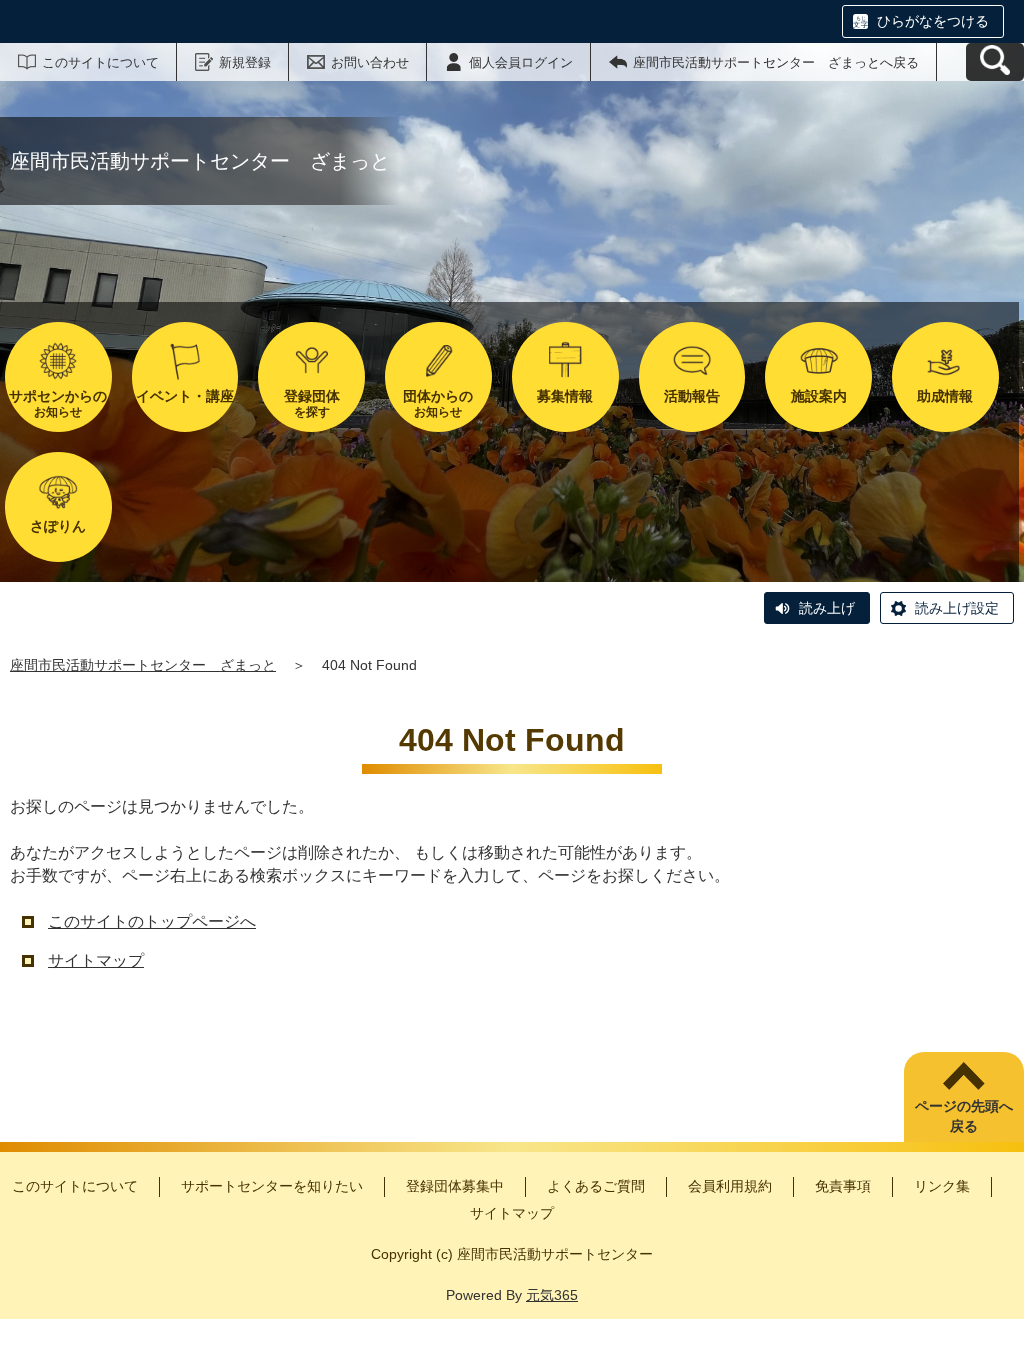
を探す (312, 403)
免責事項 (843, 1186)
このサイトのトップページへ (152, 921)
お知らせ (58, 403)
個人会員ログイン (521, 62)
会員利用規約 (730, 1186)
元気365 (552, 1295)
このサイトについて (100, 62)
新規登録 (245, 62)
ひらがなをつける (933, 21)
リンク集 (942, 1186)
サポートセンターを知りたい (272, 1186)
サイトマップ (96, 960)
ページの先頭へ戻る (964, 1116)
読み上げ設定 (957, 608)
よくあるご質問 (596, 1186)
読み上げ (827, 608)
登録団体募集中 (455, 1186)
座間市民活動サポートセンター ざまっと (143, 665)
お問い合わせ (370, 62)
